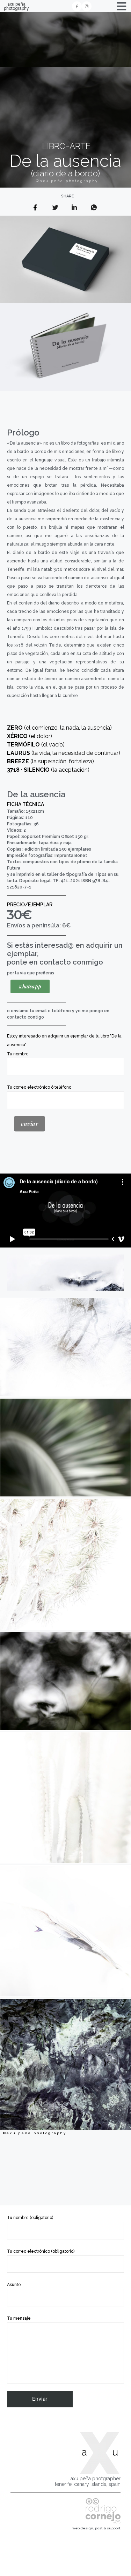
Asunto (14, 2285)
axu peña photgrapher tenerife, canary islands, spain (88, 2482)
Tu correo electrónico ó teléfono (39, 1087)
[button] (30, 986)
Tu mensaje (19, 2318)
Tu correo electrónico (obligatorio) (41, 2251)
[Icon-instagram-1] (87, 6)
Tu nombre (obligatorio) (30, 2218)
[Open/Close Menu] (121, 6)
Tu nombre (18, 1054)
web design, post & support (96, 2528)
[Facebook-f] (77, 6)
